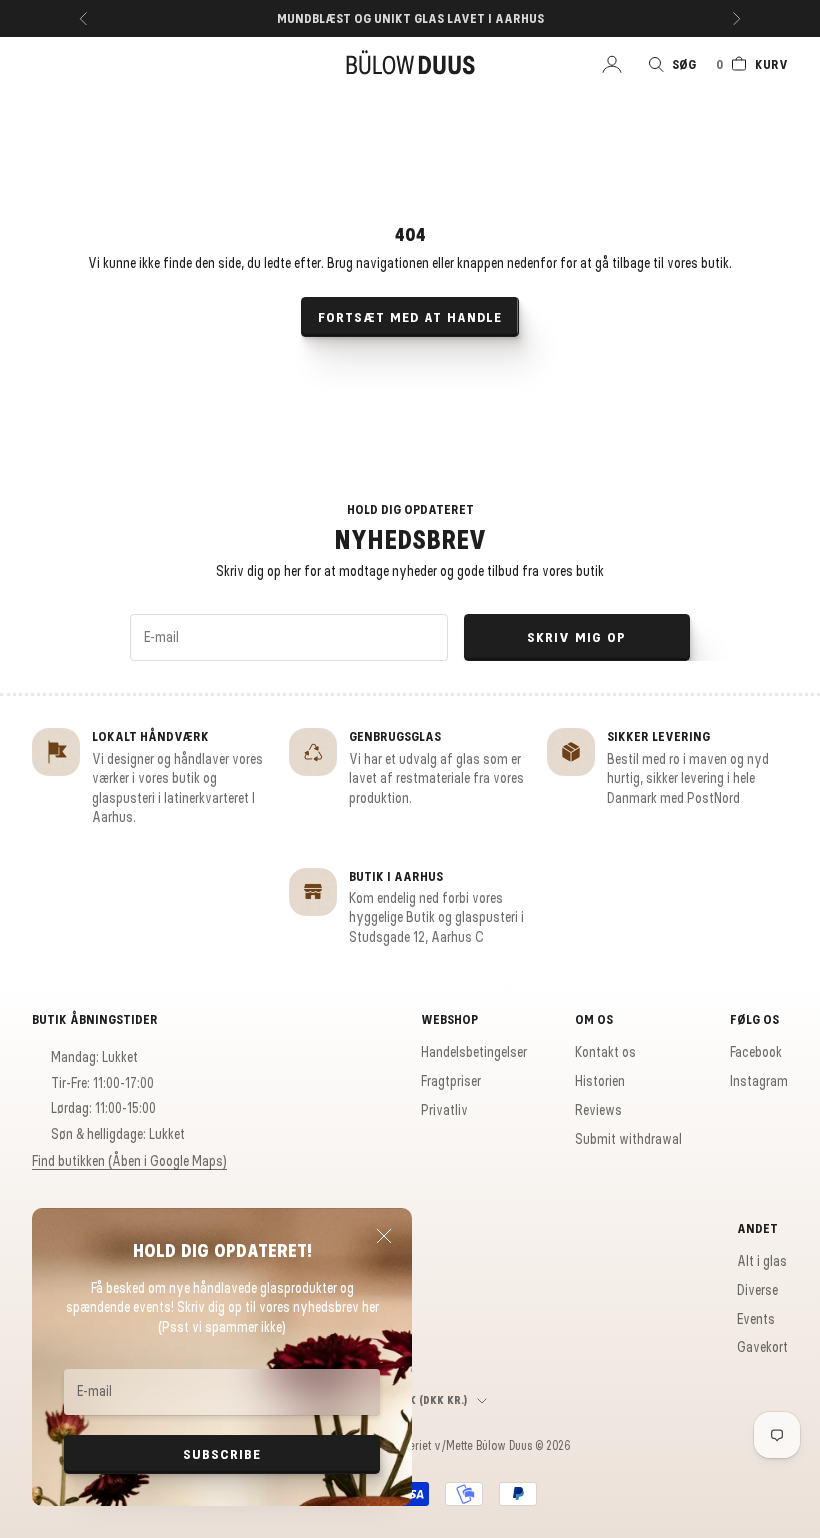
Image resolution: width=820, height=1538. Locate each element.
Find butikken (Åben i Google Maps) (129, 1161)
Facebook (756, 1052)
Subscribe (222, 1454)
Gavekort (762, 1347)
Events (756, 1319)
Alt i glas (762, 1261)
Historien (600, 1081)
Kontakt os (605, 1052)
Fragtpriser (451, 1081)
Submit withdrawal (628, 1139)
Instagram (759, 1081)
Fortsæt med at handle (410, 317)
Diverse (757, 1290)
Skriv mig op (576, 637)
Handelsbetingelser (474, 1052)
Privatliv (444, 1110)
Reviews (598, 1110)
